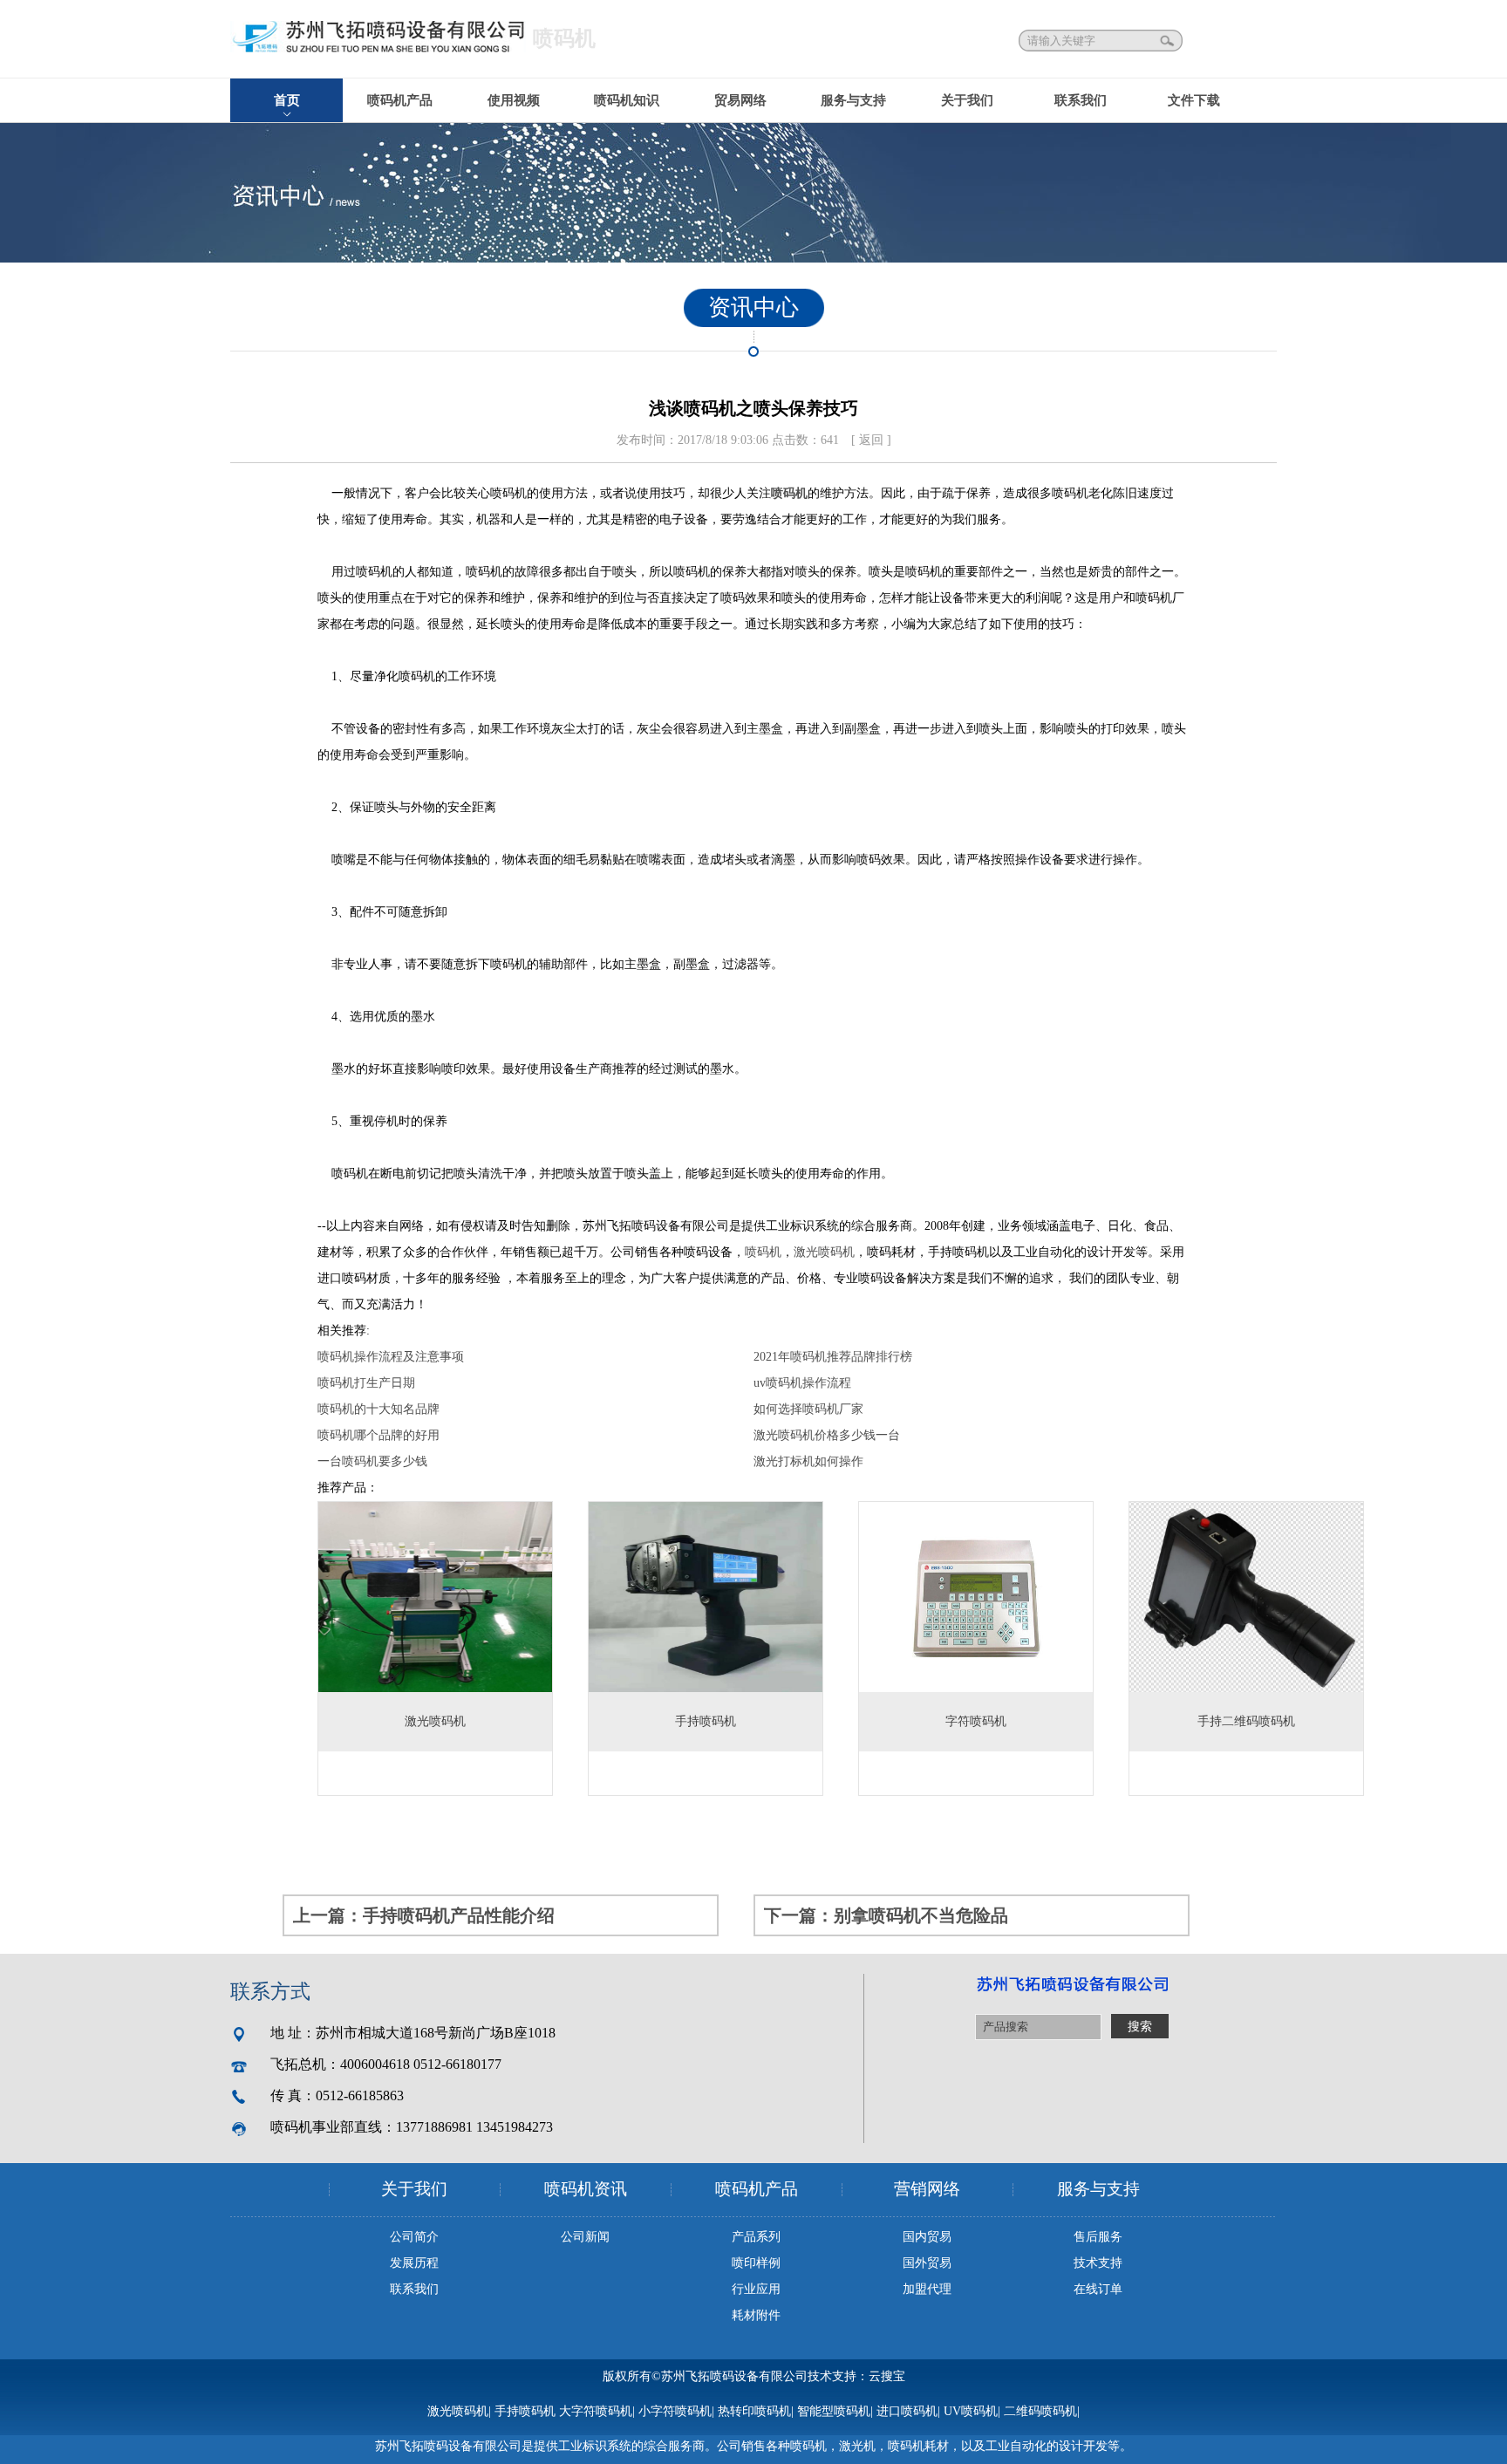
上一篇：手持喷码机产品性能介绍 (424, 1915)
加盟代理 (927, 2289)
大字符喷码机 (596, 2411)
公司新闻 (585, 2237)
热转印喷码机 (754, 2411)
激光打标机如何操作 (808, 1461)
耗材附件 (756, 2315)
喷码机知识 (627, 100)
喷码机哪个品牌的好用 (378, 1435)
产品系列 (756, 2237)
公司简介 (414, 2237)
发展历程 (414, 2263)
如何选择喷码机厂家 (808, 1409)
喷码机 (789, 493)
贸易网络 (740, 100)
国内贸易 (927, 2237)
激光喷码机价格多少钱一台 (827, 1435)
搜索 (1169, 41)
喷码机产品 (400, 100)
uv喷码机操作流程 (802, 1383)
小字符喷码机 (675, 2411)
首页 (287, 100)
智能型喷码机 (834, 2411)
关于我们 (967, 100)
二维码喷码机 (1040, 2411)
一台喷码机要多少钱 (372, 1461)
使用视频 (514, 100)
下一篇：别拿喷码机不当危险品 (886, 1915)
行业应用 (756, 2289)
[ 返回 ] (871, 440)
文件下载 (1194, 100)
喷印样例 (756, 2263)
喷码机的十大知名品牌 (378, 1409)
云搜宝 (887, 2376)
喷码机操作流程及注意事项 (391, 1357)
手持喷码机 (525, 2411)
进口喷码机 (907, 2411)
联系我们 (1081, 100)
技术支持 (1098, 2263)
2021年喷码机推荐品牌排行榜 (833, 1357)
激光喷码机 (824, 1252)
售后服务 (1098, 2237)
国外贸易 (927, 2263)
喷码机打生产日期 (366, 1383)
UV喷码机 (971, 2411)
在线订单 (1098, 2289)
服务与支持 (853, 100)
